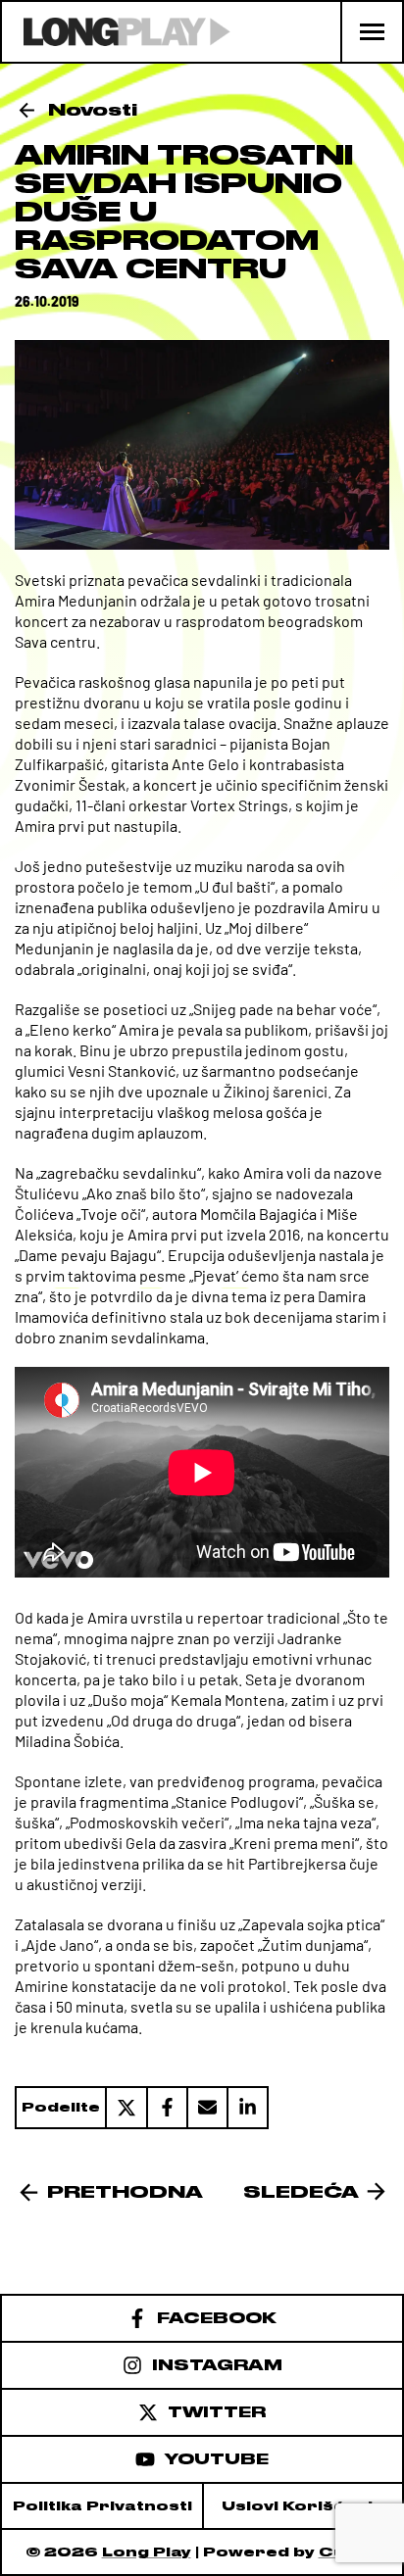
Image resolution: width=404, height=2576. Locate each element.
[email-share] (206, 2108)
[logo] (116, 32)
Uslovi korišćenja (303, 2506)
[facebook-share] (166, 2108)
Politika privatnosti (102, 2506)
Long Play (147, 2552)
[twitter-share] (126, 2108)
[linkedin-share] (248, 2108)
